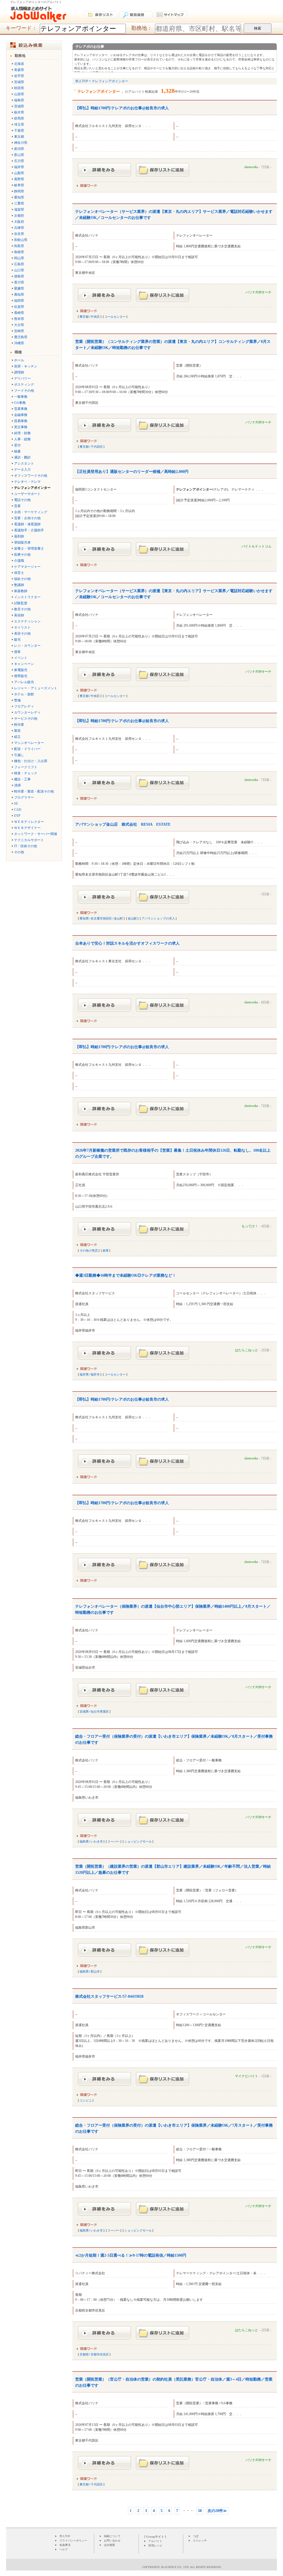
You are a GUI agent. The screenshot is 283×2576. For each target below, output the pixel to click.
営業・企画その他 (27, 518)
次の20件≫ (217, 2511)
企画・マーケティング (31, 512)
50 (200, 2511)
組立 (17, 737)
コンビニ (86, 2100)
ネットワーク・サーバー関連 (36, 834)
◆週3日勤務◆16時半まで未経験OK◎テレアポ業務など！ (126, 1275)
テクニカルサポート (29, 840)
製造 (17, 731)
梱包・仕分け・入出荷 (31, 761)
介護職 (19, 561)
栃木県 (19, 112)
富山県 (19, 155)
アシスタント (24, 463)
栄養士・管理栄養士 (29, 548)
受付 (17, 445)
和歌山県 (21, 240)
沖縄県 (19, 343)
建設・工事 (22, 779)
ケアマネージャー (27, 567)
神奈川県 (21, 143)
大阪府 (19, 222)
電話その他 (22, 500)
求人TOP (65, 2536)
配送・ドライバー (27, 749)
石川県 (19, 161)
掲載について (112, 2536)
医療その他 (22, 555)
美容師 (19, 615)
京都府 (19, 216)
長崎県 (19, 313)
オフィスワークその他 (31, 476)
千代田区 (97, 447)
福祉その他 (22, 579)
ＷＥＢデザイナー (27, 828)
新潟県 (19, 149)
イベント (21, 658)
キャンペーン (24, 664)
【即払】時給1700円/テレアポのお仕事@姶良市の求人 (122, 108)
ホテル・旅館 (24, 694)
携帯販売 (21, 676)
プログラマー (24, 797)
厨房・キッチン (26, 366)
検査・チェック (26, 773)
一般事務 (21, 397)
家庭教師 (21, 591)
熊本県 (19, 319)
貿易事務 (21, 421)
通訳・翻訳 (22, 457)
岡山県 (19, 258)
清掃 (17, 785)
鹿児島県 (21, 337)
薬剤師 (19, 536)
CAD (18, 810)
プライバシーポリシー (73, 2541)
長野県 (19, 179)
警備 (17, 700)
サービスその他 (26, 719)
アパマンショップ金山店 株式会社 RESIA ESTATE (123, 824)
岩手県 (19, 76)
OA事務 (20, 403)
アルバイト (155, 2541)
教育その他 (22, 609)
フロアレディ (24, 706)
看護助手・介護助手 (29, 530)
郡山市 (95, 1971)
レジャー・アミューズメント (36, 688)
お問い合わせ (112, 2541)
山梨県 (19, 173)
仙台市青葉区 (100, 1711)
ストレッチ (200, 2541)
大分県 (19, 325)
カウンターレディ (27, 712)
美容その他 (22, 634)
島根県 (19, 252)
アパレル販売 (24, 682)
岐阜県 (19, 185)
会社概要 (109, 2545)
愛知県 (19, 197)
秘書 (17, 451)
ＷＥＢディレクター (29, 822)
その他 (19, 852)
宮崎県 (19, 331)
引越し (19, 755)
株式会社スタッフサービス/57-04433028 (109, 1996)
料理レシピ (155, 2545)
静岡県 (19, 191)
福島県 (19, 100)
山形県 (19, 94)
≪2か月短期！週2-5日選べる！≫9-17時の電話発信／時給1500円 (131, 2255)
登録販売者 (22, 542)
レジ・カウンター (27, 646)
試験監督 (21, 603)
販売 (17, 640)
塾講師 (19, 585)
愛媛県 (19, 288)
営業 (17, 506)
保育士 (19, 573)
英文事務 (21, 427)
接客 (17, 652)
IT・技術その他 (26, 846)
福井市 (95, 1374)
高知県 (19, 295)
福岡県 (19, 301)
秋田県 (19, 88)
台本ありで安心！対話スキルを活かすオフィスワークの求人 (127, 943)
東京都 (19, 137)
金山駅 (132, 918)
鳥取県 (19, 246)
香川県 (19, 282)
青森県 (19, 70)
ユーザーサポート (27, 494)
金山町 (118, 918)
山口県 (19, 270)
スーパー (114, 1841)
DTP (17, 816)
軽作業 (19, 725)
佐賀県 (19, 307)
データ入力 (22, 470)
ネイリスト (22, 627)
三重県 (19, 203)
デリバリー (22, 378)
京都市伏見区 (100, 2354)
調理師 (19, 372)
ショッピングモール (138, 1841)
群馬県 (19, 118)
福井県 (19, 167)
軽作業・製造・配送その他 (34, 791)
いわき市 (97, 1841)
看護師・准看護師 (27, 524)
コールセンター (115, 317)
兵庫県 (19, 228)
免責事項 (65, 2545)
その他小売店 (89, 1250)
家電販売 (21, 670)
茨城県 (19, 106)
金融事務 (21, 415)
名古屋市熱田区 (101, 918)
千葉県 (19, 131)
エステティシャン (27, 621)
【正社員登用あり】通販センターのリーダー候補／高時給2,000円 (132, 472)
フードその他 (24, 391)
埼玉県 (19, 124)
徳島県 (19, 276)
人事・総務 (22, 439)
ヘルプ (64, 2549)
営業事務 (21, 409)
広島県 (19, 264)
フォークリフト (26, 767)
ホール (19, 360)
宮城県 (19, 82)
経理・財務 (22, 433)
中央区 (95, 317)
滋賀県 (19, 210)
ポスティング (24, 385)
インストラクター (27, 597)
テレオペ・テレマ (27, 482)
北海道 (19, 64)
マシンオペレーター (29, 743)
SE (16, 804)
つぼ (196, 2536)
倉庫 (106, 1250)
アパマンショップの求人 (158, 918)
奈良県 (19, 234)
